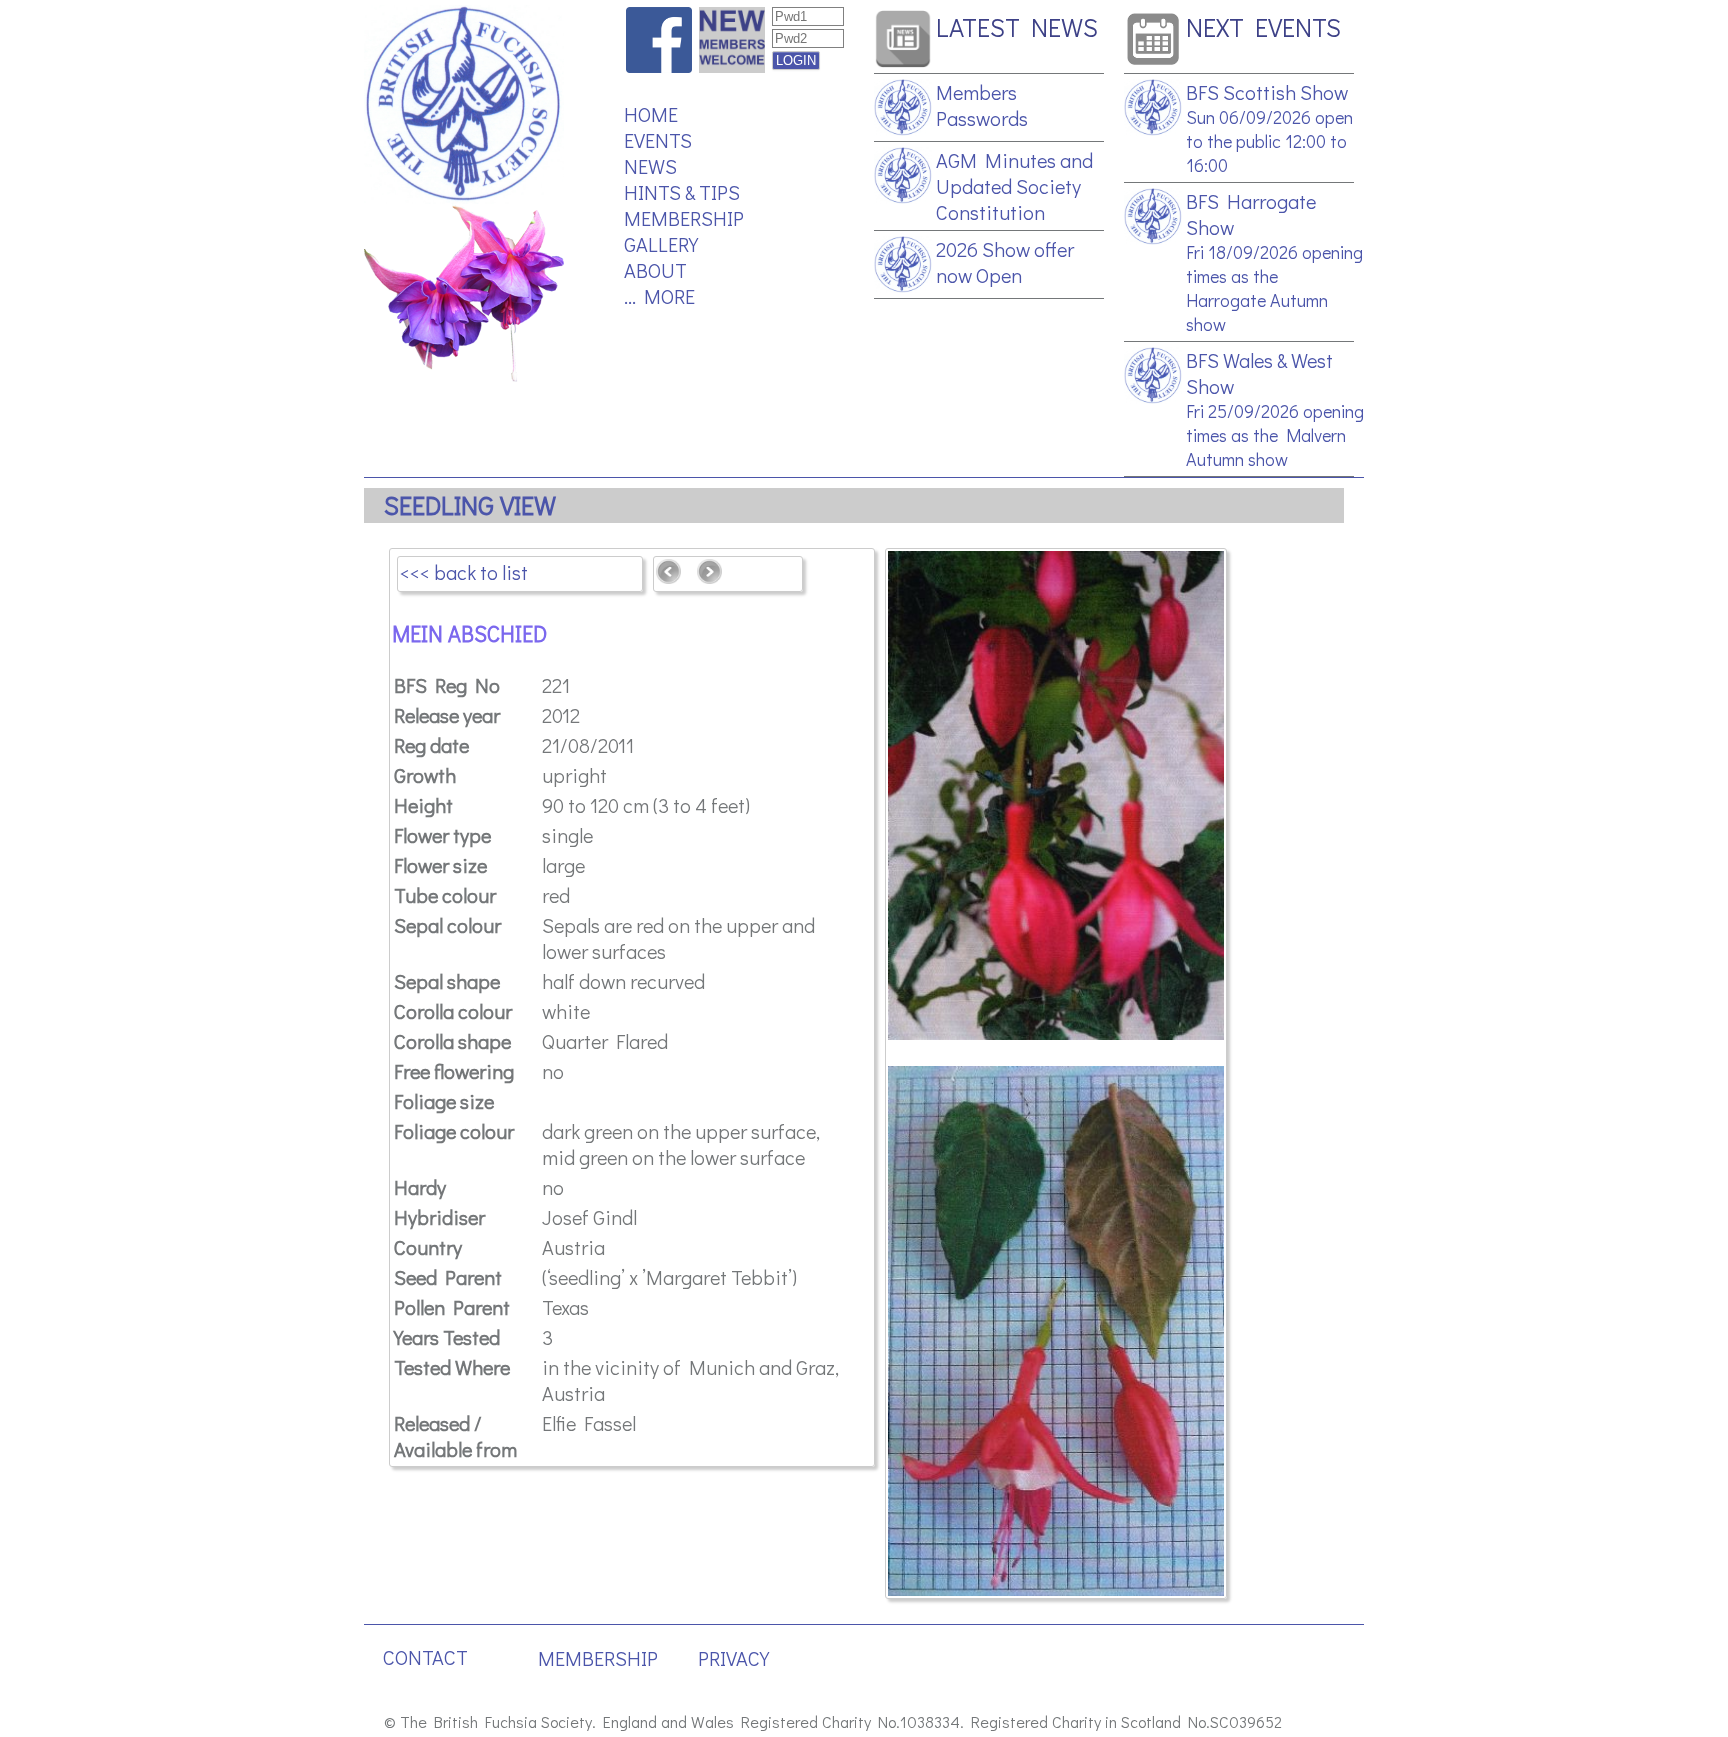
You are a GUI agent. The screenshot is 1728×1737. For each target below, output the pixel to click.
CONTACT (425, 1657)
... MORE (659, 296)
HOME (651, 114)
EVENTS (658, 140)
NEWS (650, 166)
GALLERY (661, 244)
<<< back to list (464, 572)
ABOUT (655, 270)
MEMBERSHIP (684, 218)
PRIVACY (733, 1658)
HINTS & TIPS (682, 192)
